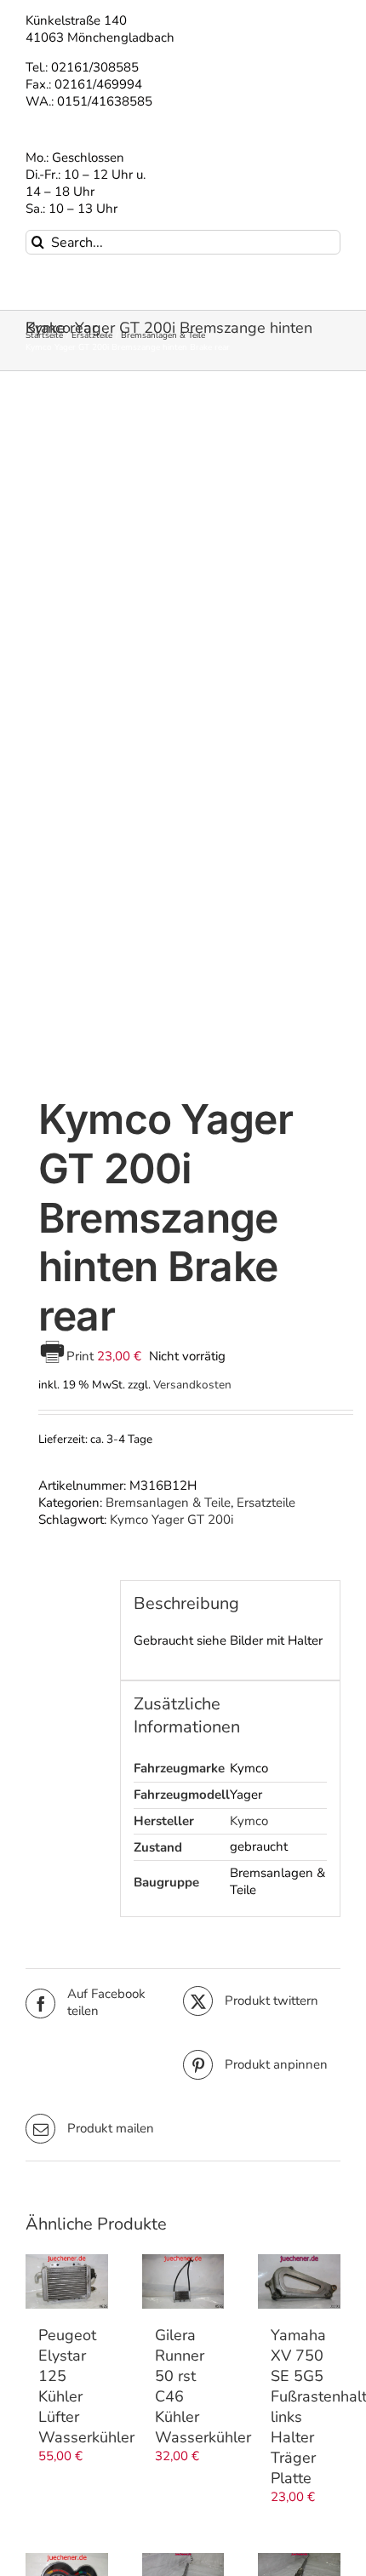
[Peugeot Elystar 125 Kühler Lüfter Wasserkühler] (67, 2281)
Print (82, 1356)
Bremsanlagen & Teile (168, 1503)
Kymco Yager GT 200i (172, 1520)
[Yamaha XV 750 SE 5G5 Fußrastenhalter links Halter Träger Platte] (299, 2281)
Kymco (249, 1821)
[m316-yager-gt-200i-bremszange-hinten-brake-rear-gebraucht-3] (183, 737)
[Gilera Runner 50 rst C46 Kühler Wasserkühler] (183, 2281)
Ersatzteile (266, 1503)
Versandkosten (192, 1385)
